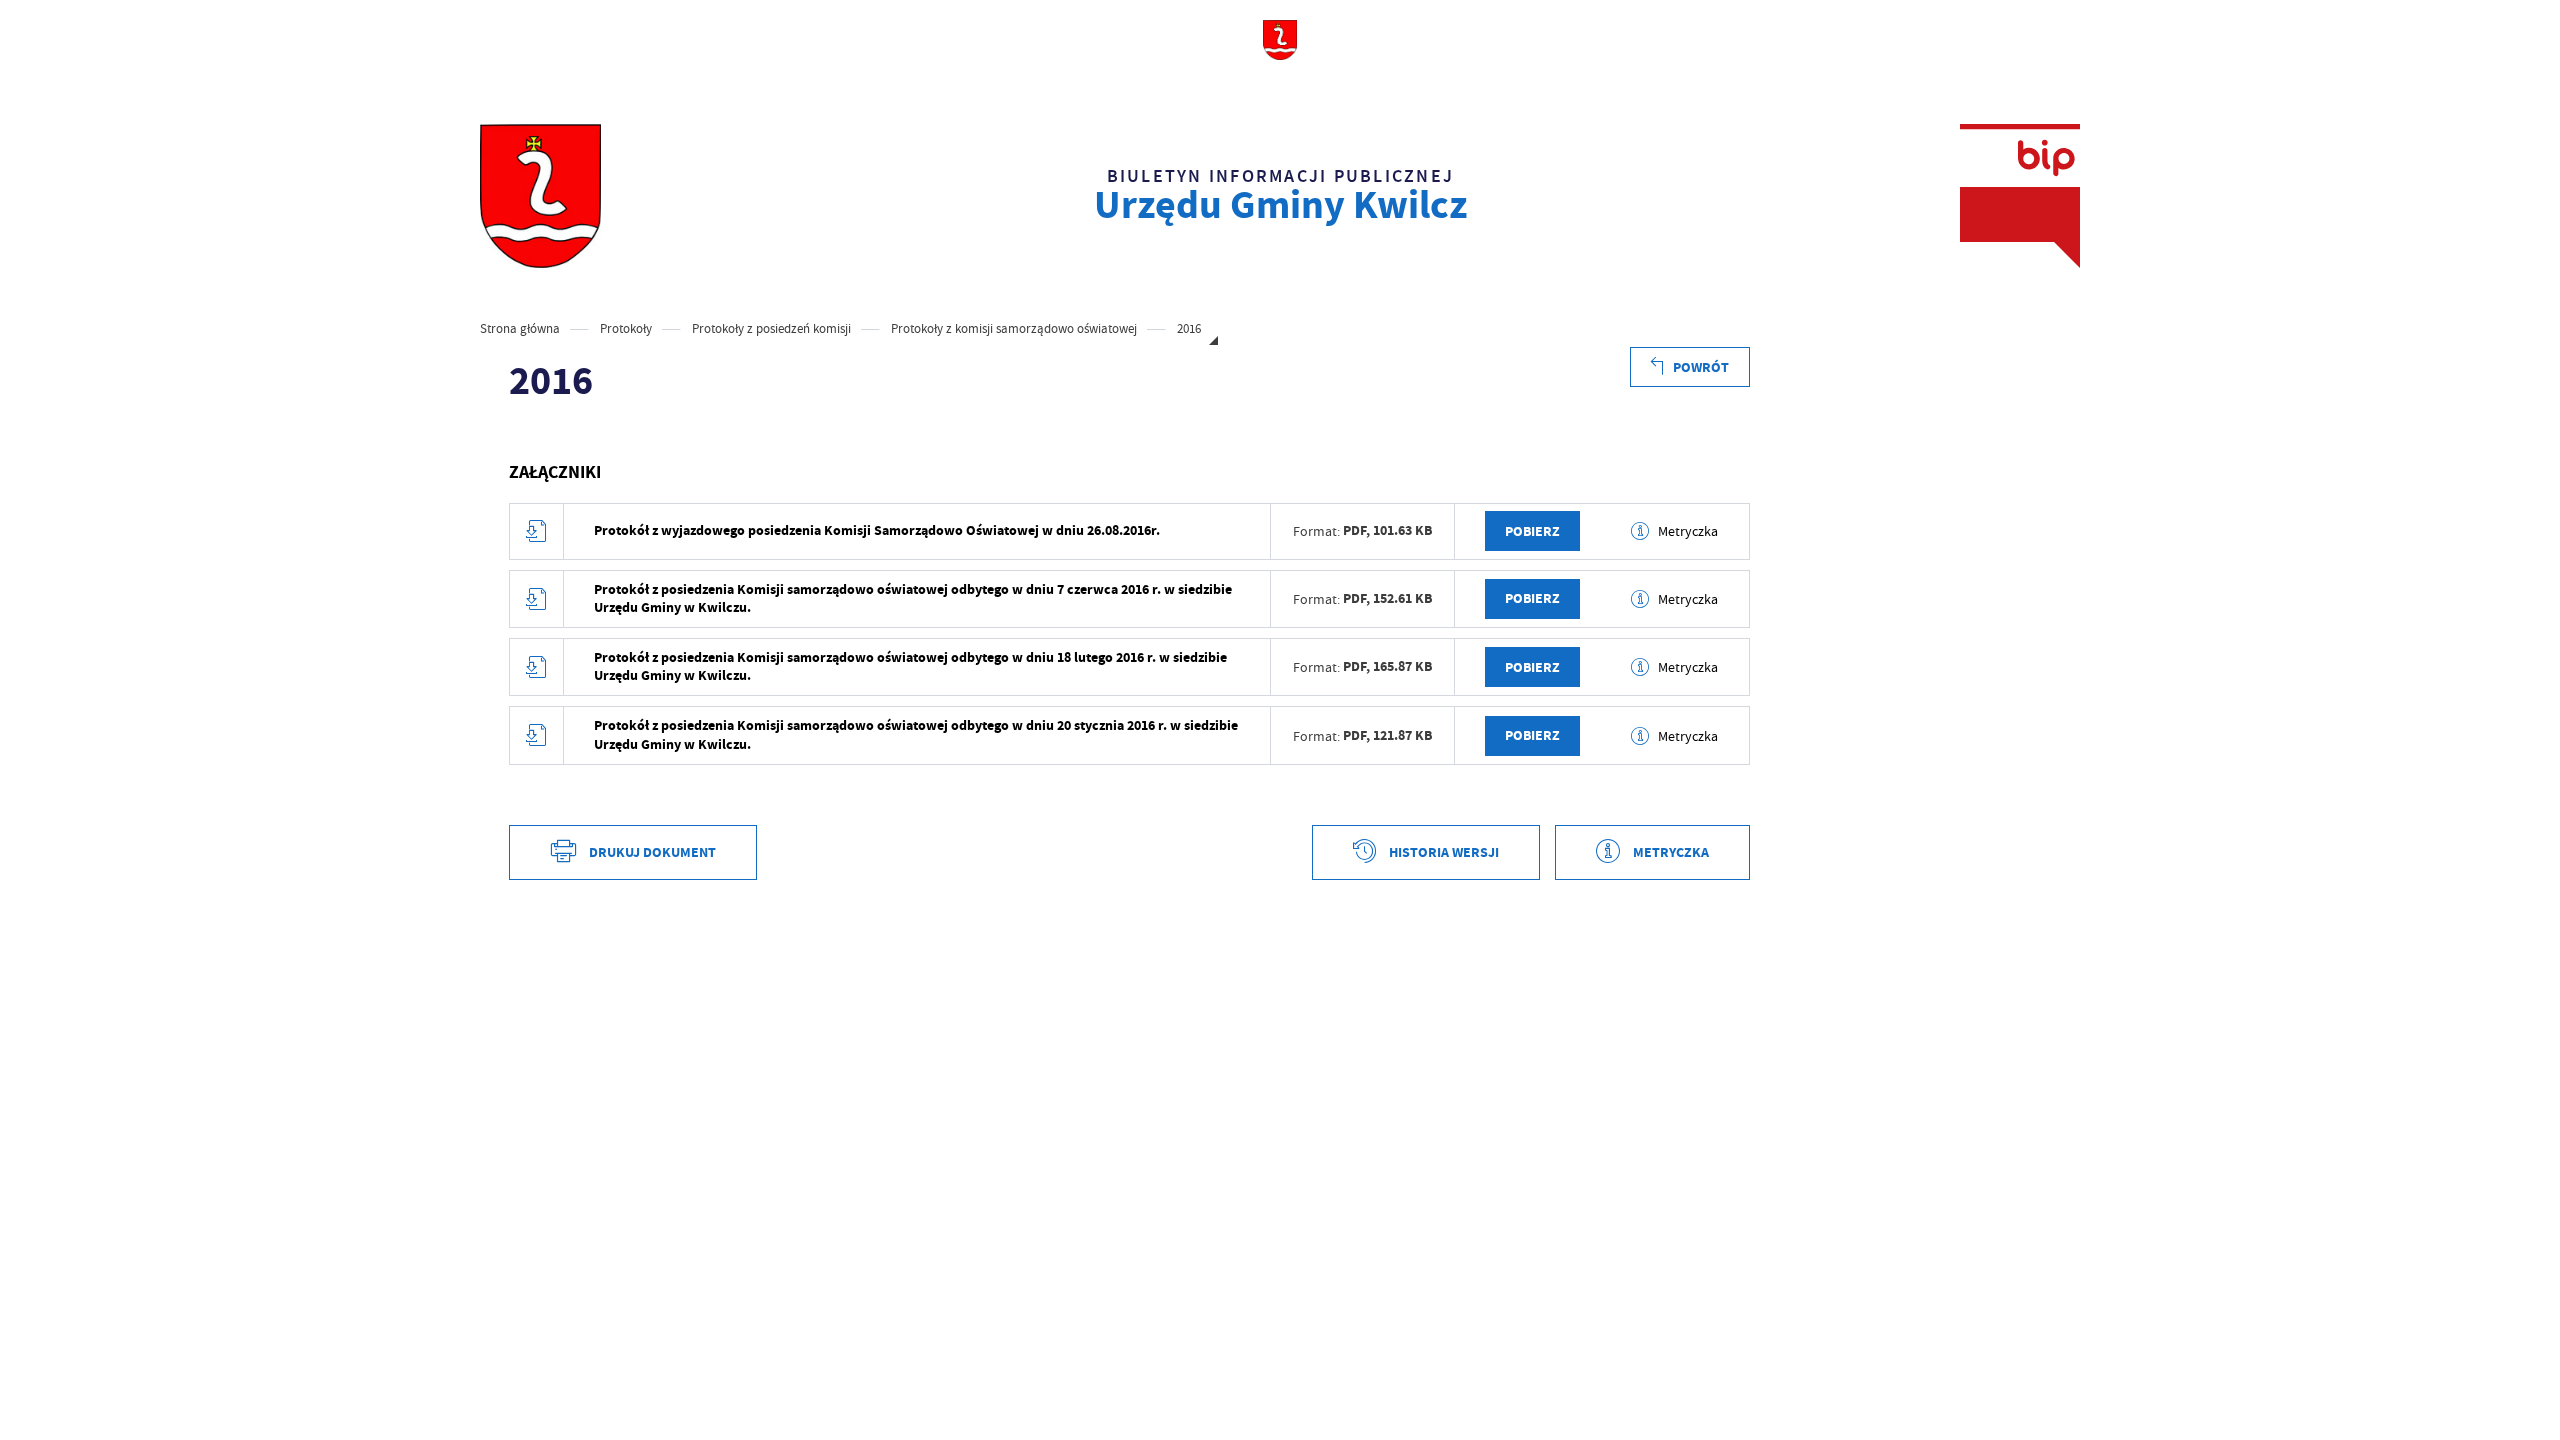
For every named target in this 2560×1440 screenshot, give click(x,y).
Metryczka (1688, 531)
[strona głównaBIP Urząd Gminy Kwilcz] (540, 196)
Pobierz (1532, 531)
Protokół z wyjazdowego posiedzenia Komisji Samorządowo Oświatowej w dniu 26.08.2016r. (877, 530)
